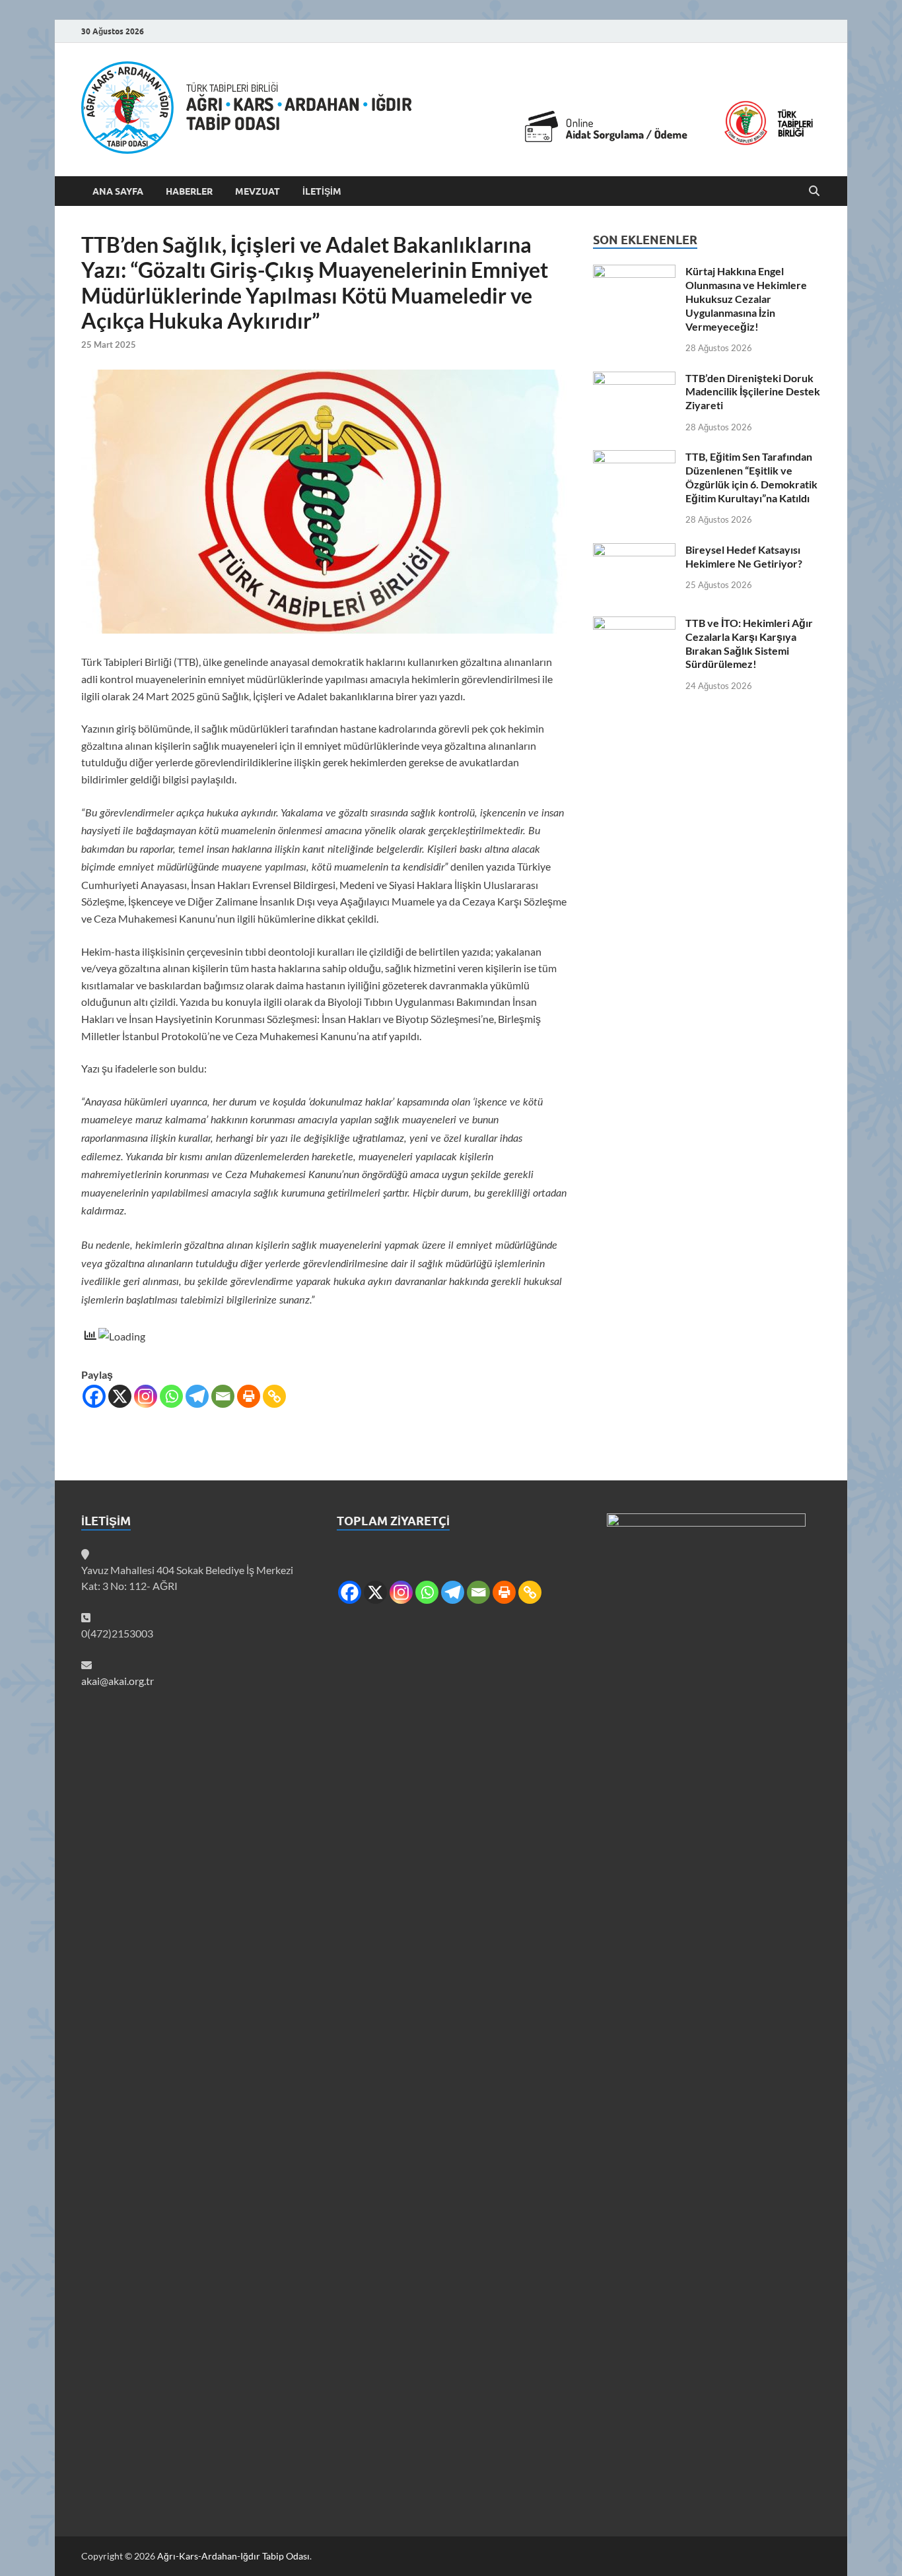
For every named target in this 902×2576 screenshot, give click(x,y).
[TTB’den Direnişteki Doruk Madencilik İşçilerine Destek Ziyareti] (634, 379)
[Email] (223, 1396)
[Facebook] (94, 1396)
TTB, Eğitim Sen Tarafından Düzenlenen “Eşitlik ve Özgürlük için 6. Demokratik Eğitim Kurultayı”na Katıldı (751, 477)
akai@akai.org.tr (118, 1681)
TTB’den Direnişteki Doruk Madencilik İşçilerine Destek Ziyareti (753, 392)
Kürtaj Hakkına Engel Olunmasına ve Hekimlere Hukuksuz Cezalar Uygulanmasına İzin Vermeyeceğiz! (746, 298)
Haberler (189, 191)
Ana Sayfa (118, 191)
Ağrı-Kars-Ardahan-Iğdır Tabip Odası (233, 2556)
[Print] (249, 1396)
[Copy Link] (274, 1396)
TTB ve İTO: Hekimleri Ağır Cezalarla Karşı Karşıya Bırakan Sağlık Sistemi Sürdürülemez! (749, 643)
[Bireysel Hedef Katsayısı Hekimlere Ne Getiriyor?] (634, 551)
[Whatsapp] (171, 1396)
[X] (120, 1396)
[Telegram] (197, 1396)
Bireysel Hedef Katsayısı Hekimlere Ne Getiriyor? (744, 556)
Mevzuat (258, 191)
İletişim (322, 191)
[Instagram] (146, 1396)
